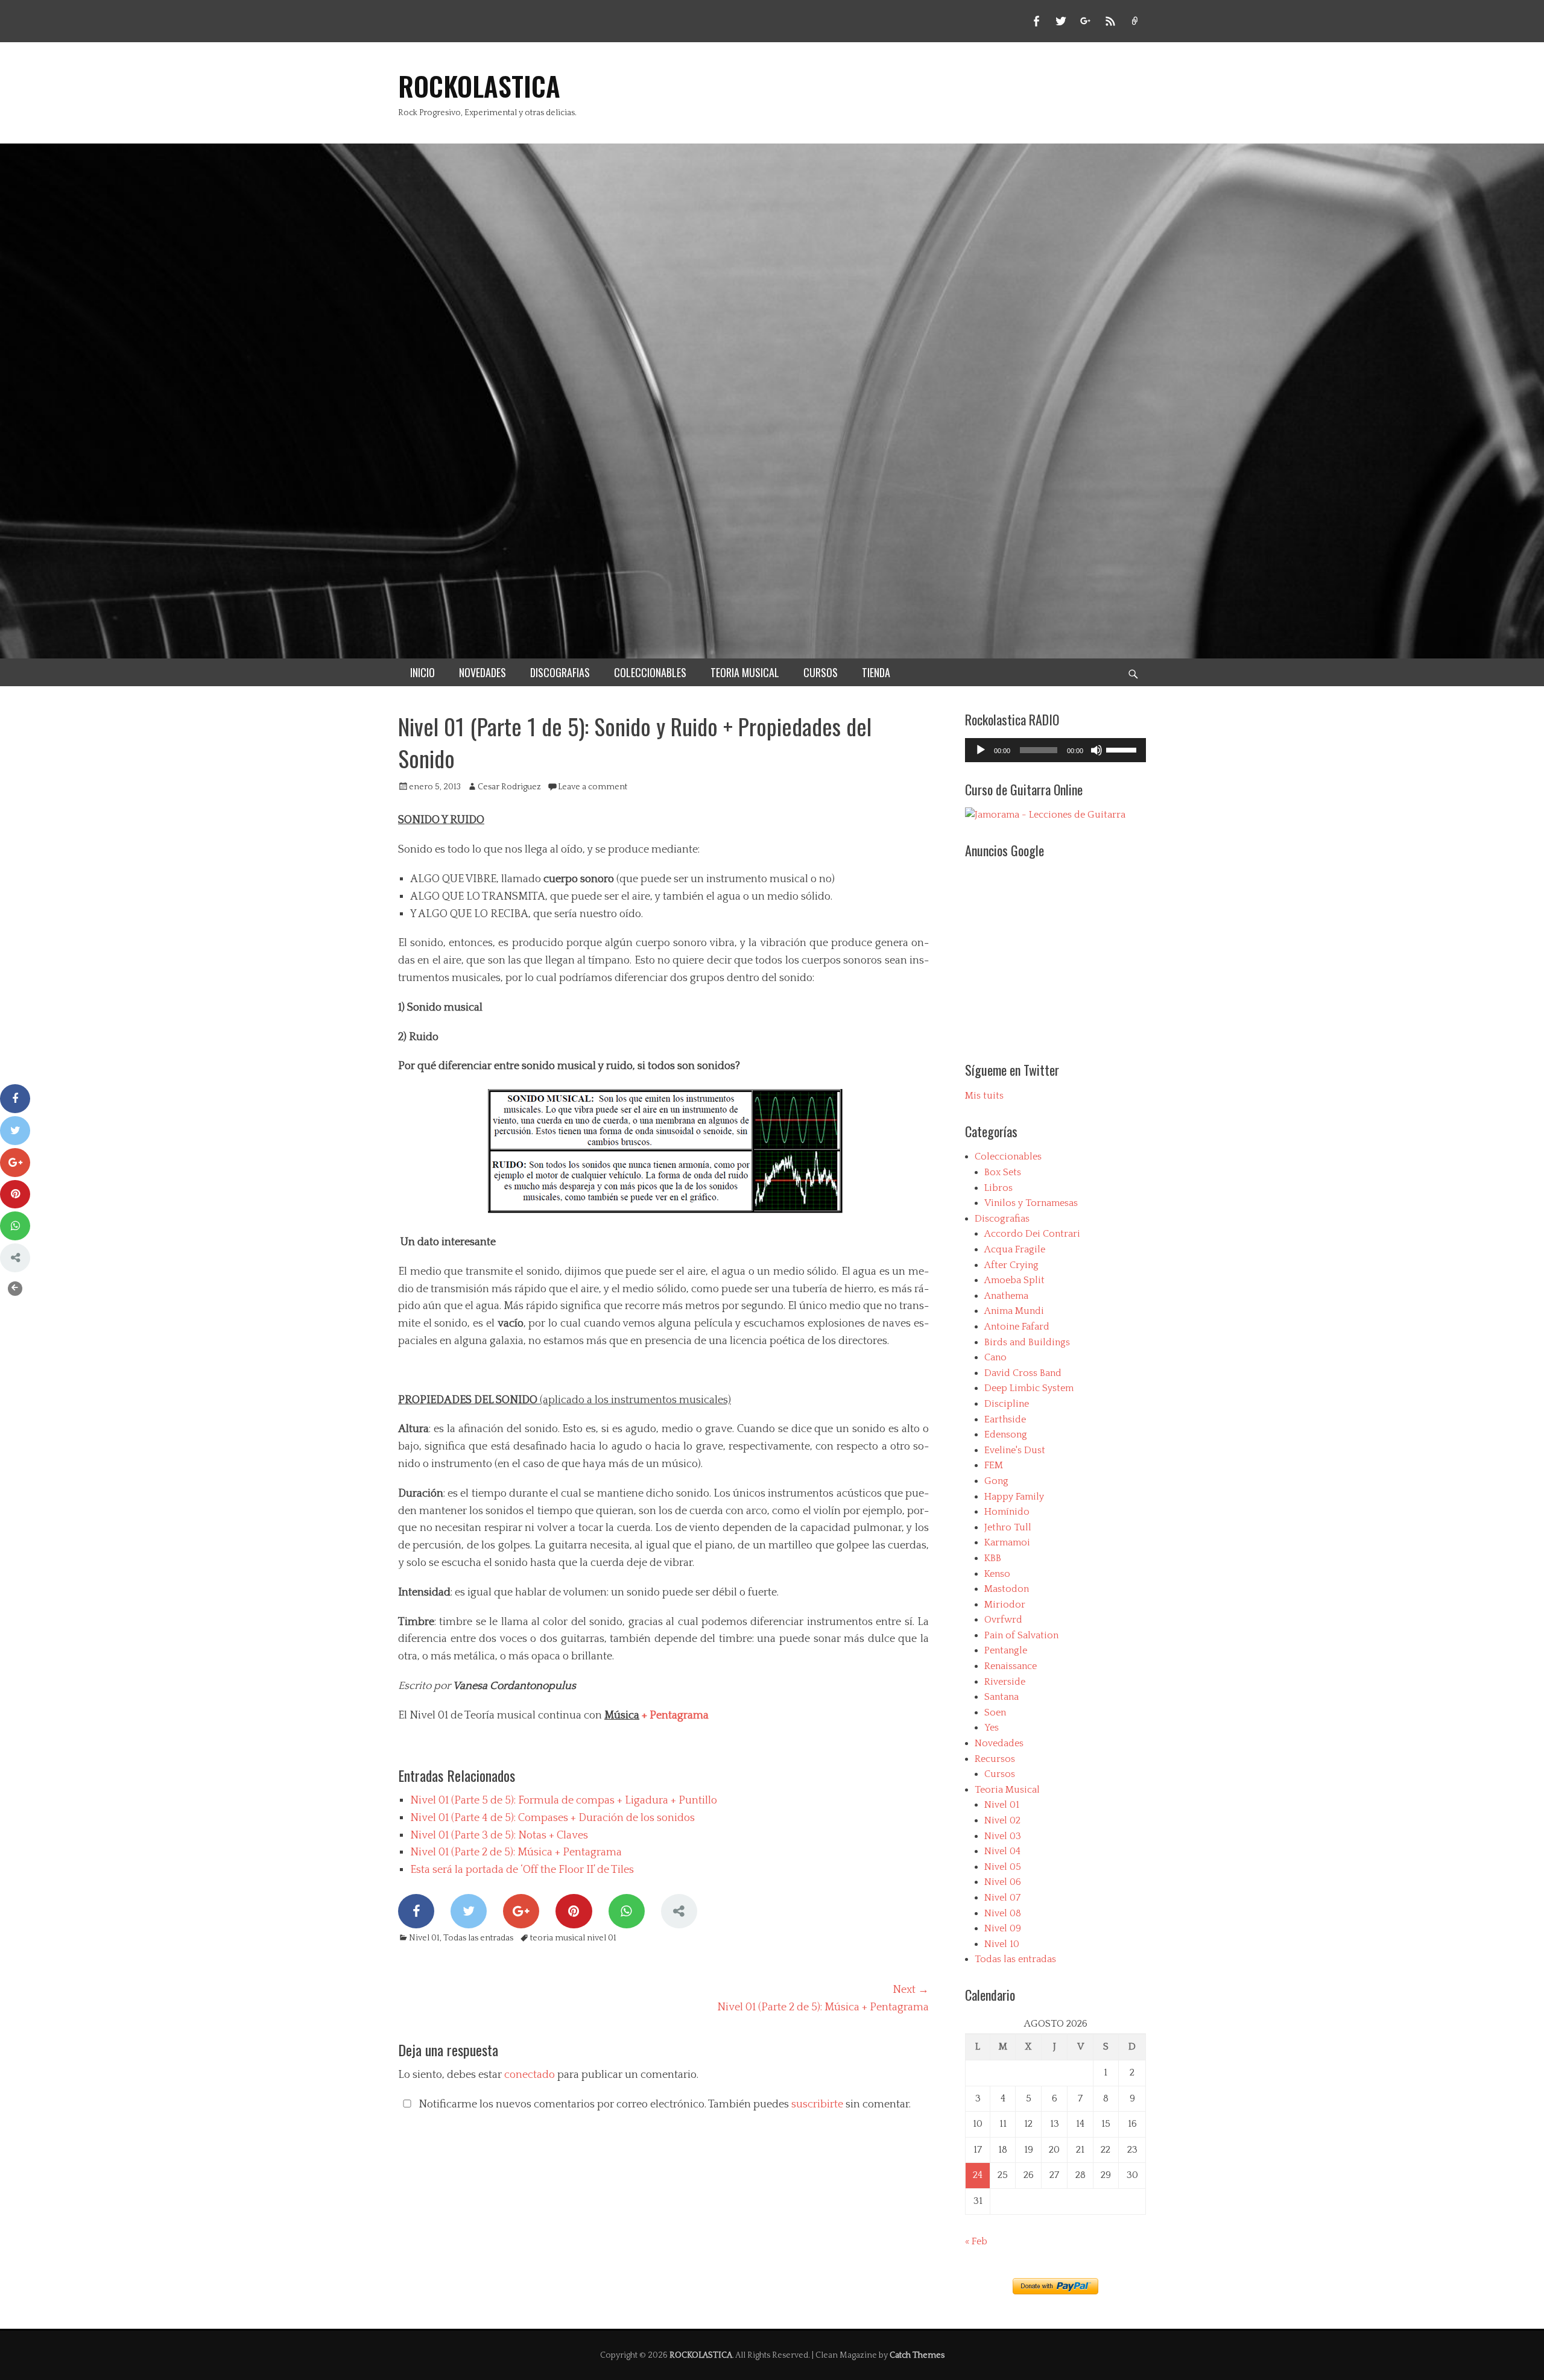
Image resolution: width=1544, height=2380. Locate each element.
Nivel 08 (1003, 1913)
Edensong (1006, 1435)
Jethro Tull (1008, 1527)
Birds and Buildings (1027, 1342)
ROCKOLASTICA (479, 86)
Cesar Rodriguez (509, 787)
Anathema (1006, 1296)
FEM (994, 1465)
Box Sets (1003, 1172)
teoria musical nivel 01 (573, 1938)
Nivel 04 (1002, 1851)
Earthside (1005, 1419)
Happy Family (1014, 1497)
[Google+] (521, 1911)
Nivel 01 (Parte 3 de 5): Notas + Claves (499, 1836)
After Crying (1011, 1265)
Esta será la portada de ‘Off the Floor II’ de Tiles (522, 1870)
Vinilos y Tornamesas (1031, 1203)
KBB (993, 1558)
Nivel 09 (1003, 1928)
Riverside (1005, 1682)
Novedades (999, 1743)
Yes (992, 1728)
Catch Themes (917, 2355)
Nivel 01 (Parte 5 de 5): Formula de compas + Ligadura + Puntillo (564, 1801)
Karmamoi (1007, 1542)
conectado (530, 2075)
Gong (996, 1481)
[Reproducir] (981, 750)
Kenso (997, 1574)
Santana (1001, 1697)
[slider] (1123, 749)
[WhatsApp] (627, 1911)
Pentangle (1006, 1650)
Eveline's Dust (1015, 1450)
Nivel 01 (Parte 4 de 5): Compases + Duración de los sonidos (552, 1818)
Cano (995, 1357)
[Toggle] (15, 1289)
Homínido (1007, 1512)
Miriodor (1005, 1605)
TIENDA (876, 672)
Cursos (1000, 1774)
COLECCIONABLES (650, 672)
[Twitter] (469, 1911)
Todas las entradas (478, 1938)
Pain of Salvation (1021, 1635)
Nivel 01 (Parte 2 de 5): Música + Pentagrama (516, 1852)
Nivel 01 (424, 1938)
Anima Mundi (1014, 1311)
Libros (998, 1188)
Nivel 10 (1002, 1944)
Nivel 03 (1003, 1836)
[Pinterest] (574, 1911)
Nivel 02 (1002, 1820)
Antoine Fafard (1017, 1327)
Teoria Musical (1007, 1790)
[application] (1055, 750)
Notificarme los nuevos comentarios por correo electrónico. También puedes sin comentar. (663, 2104)
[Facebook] (416, 1911)
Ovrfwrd (1003, 1620)
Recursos (995, 1759)
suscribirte (817, 2104)
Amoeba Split (1014, 1280)
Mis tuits (984, 1096)
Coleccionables (1008, 1157)
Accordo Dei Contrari (1032, 1234)
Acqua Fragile (1015, 1249)
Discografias (1002, 1219)
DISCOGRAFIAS (560, 672)
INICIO (422, 672)
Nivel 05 (1003, 1867)
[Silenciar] (1096, 750)
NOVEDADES (482, 672)
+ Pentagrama (674, 1716)
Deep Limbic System (1029, 1388)
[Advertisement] (1066, 953)
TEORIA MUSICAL (745, 672)
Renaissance (1011, 1666)
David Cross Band (1023, 1373)
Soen (995, 1712)
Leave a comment (593, 787)
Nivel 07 (1002, 1898)
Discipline (1007, 1404)
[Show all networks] (679, 1911)
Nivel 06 (1003, 1882)
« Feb (976, 2241)
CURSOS (821, 672)
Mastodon (1007, 1589)
